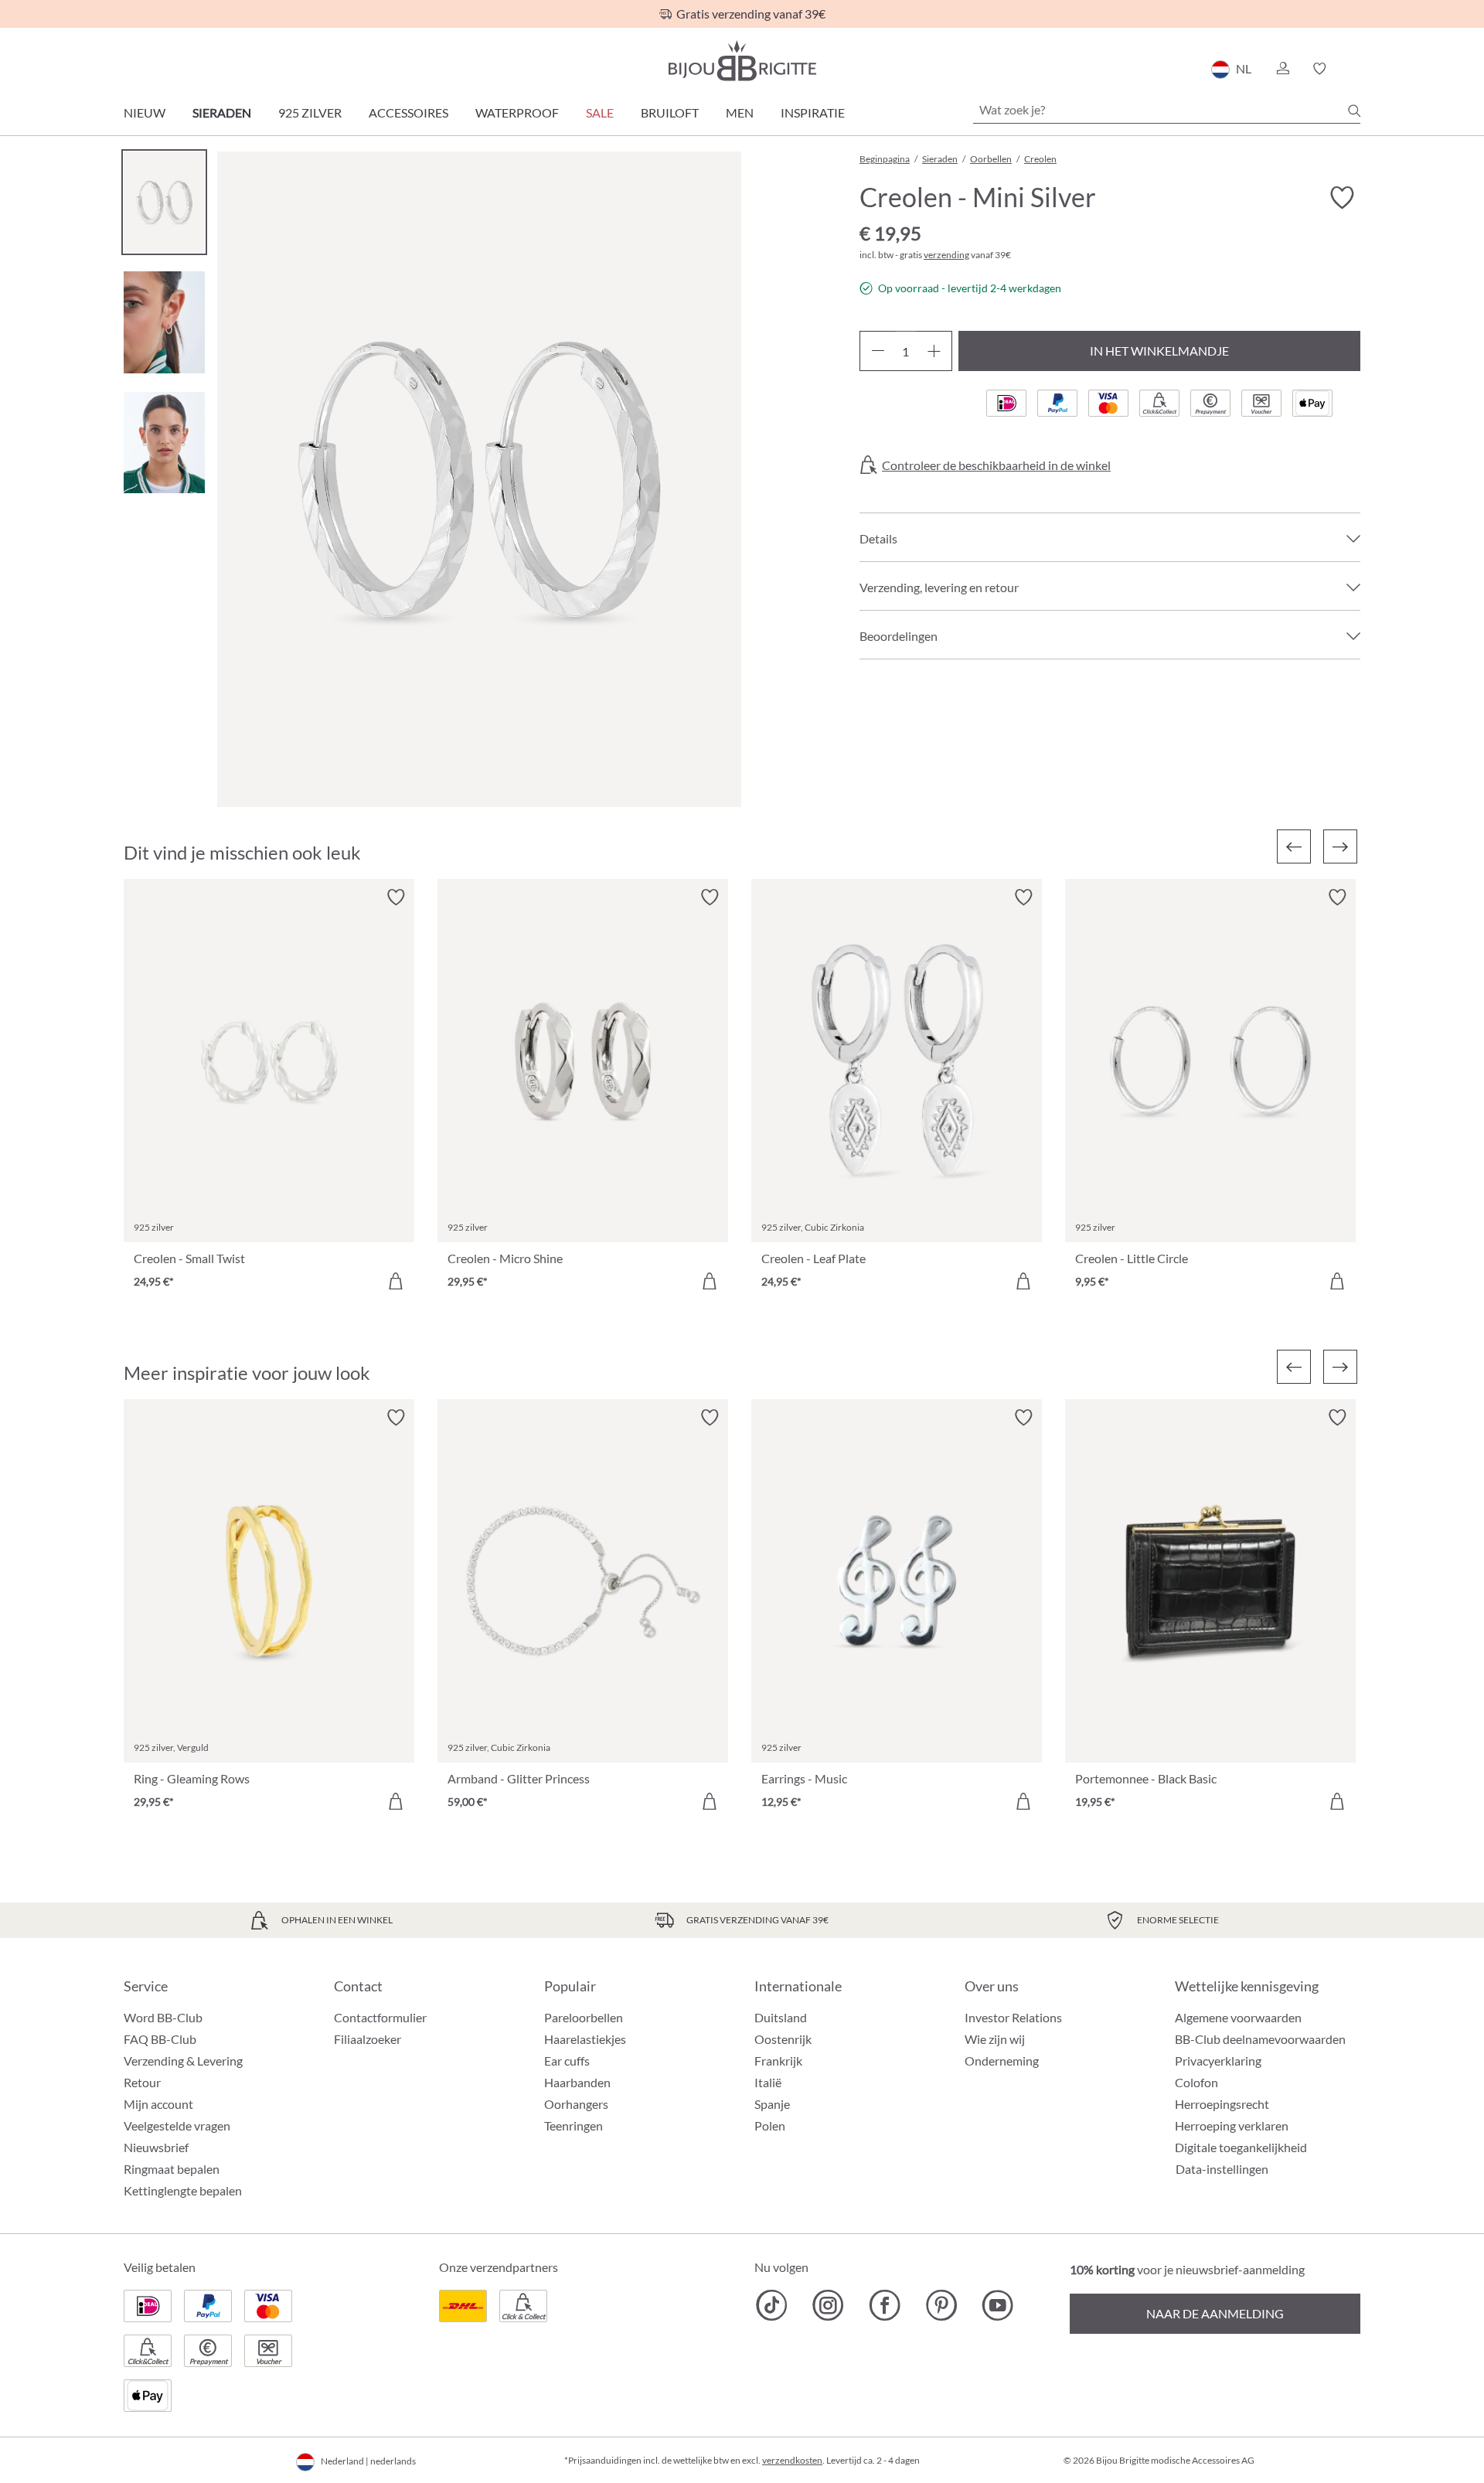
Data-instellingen (1222, 2169)
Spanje (772, 2104)
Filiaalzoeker (368, 2039)
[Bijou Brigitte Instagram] (828, 2305)
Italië (768, 2082)
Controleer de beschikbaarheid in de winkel (996, 465)
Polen (770, 2125)
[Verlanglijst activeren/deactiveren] (1342, 198)
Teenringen (574, 2125)
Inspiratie (813, 112)
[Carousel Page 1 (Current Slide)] (164, 202)
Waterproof (517, 112)
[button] (1282, 69)
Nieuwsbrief (156, 2147)
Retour (142, 2082)
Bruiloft (670, 112)
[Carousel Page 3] (164, 443)
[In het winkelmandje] (396, 1281)
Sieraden (222, 112)
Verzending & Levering (183, 2061)
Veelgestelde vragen (177, 2125)
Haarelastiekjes (585, 2039)
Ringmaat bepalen (172, 2169)
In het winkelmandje (1159, 351)
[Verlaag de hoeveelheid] (878, 351)
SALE (600, 112)
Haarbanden (577, 2082)
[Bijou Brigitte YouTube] (997, 2305)
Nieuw (145, 112)
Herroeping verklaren (1232, 2125)
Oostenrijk (783, 2039)
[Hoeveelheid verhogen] (934, 351)
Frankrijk (778, 2061)
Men (740, 112)
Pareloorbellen (584, 2017)
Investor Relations (1013, 2017)
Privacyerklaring (1218, 2061)
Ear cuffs (567, 2061)
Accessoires (408, 112)
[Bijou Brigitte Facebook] (885, 2305)
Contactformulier (380, 2017)
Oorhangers (576, 2104)
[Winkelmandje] (1355, 69)
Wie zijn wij (995, 2039)
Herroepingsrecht (1222, 2104)
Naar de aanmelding (1215, 2313)
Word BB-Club (163, 2017)
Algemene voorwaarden (1238, 2017)
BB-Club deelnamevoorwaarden (1260, 2039)
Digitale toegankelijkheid (1241, 2147)
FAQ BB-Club (160, 2039)
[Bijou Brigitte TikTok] (772, 2305)
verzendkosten (792, 2460)
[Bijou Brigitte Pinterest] (941, 2305)
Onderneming (1002, 2061)
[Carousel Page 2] (164, 322)
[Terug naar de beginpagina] (742, 61)
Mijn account (158, 2104)
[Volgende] (1340, 846)
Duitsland (781, 2017)
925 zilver (310, 112)
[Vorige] (1294, 846)
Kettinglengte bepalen (183, 2190)
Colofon (1196, 2082)
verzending (946, 255)
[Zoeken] (1354, 111)
